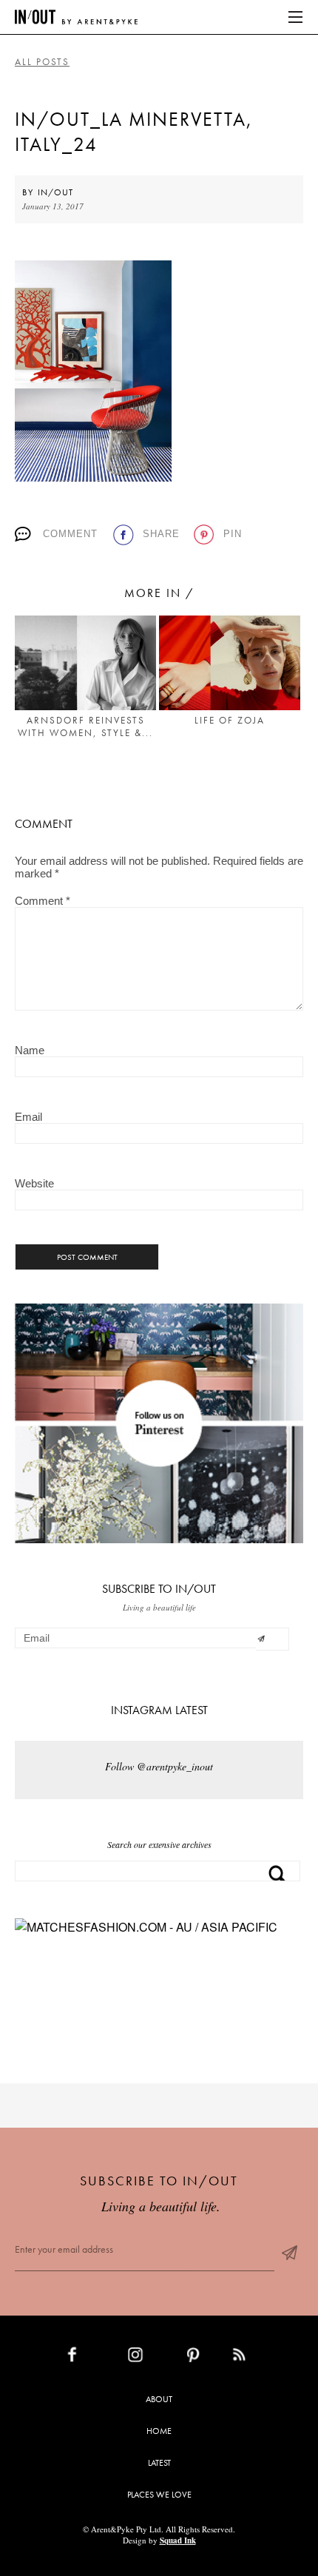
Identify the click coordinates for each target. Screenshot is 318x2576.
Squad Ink (178, 2540)
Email (28, 1117)
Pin (233, 534)
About (159, 2399)
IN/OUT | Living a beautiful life (76, 17)
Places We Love (159, 2495)
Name (30, 1050)
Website (34, 1183)
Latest (159, 2463)
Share (161, 534)
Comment (70, 534)
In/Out (55, 192)
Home (159, 2431)
